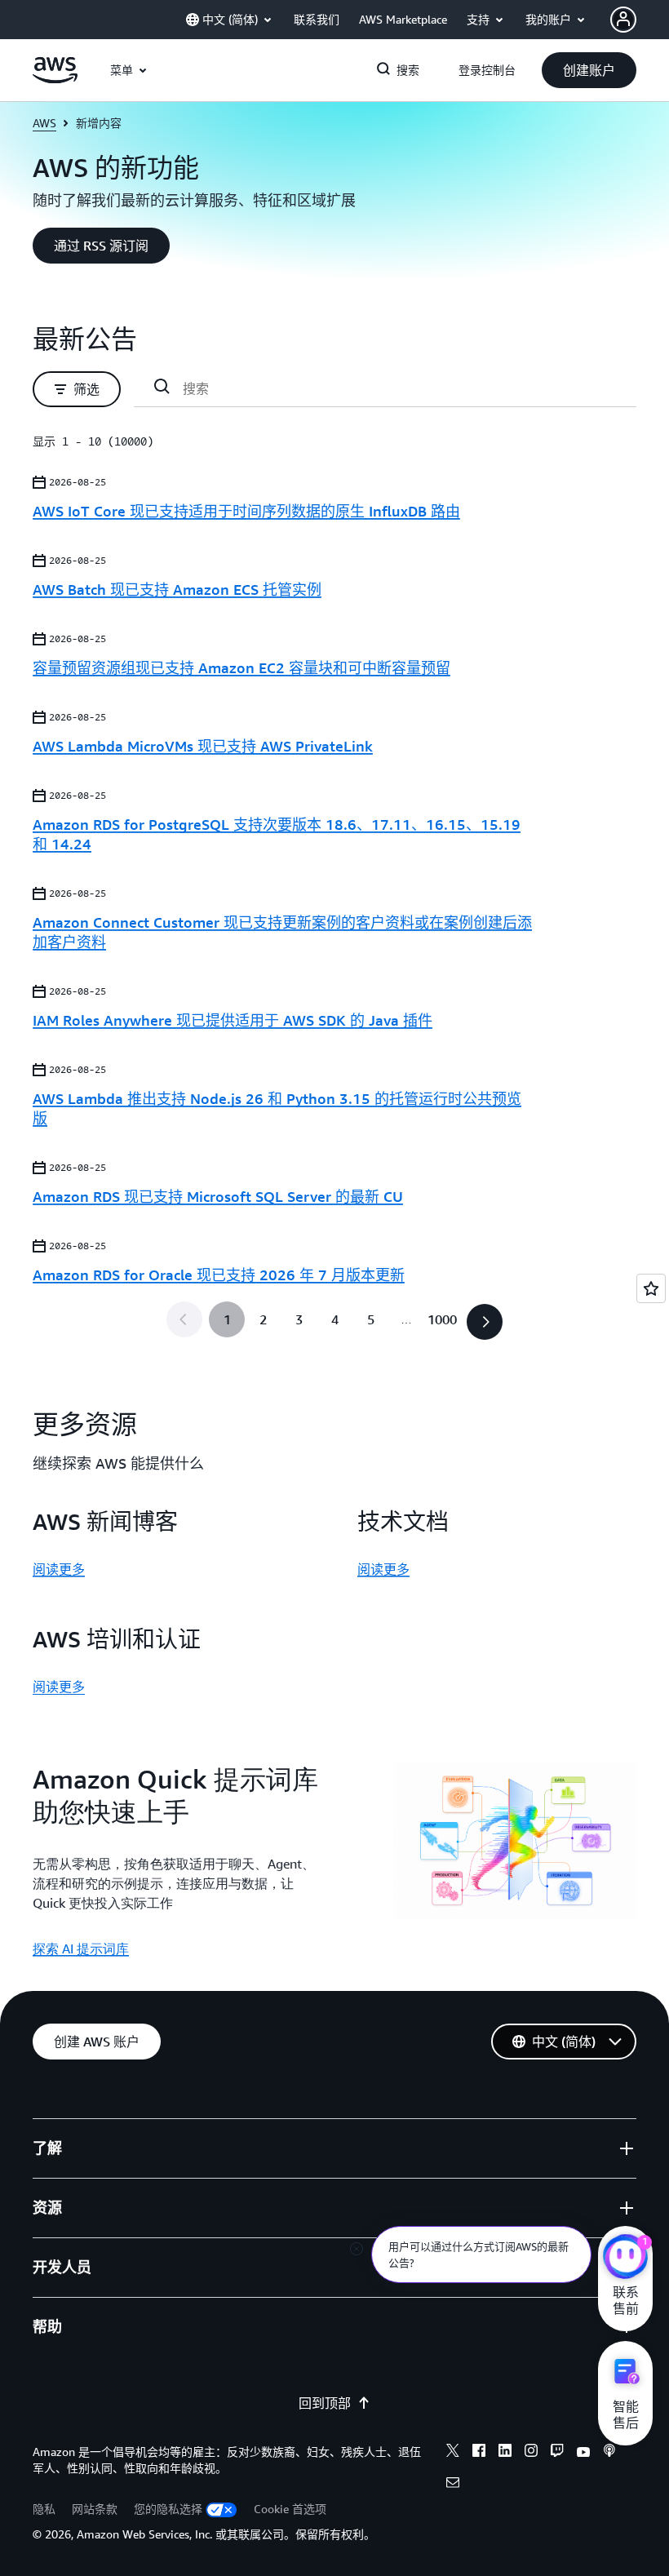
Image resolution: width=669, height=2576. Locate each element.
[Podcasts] (609, 2453)
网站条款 (95, 2509)
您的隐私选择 (168, 2509)
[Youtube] (583, 2453)
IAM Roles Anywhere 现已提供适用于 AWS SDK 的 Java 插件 (233, 1020)
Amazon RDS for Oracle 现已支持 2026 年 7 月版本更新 (219, 1275)
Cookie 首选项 (290, 2509)
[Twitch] (557, 2453)
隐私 (44, 2509)
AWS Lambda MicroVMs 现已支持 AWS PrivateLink (203, 746)
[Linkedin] (505, 2453)
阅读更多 (59, 1569)
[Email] (453, 2485)
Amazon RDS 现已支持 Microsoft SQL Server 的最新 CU (218, 1196)
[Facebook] (479, 2453)
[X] (453, 2453)
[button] (589, 70)
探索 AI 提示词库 (81, 1949)
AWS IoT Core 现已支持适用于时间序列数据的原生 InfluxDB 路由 (246, 511)
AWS (44, 123)
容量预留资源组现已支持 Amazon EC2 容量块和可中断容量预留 (241, 667)
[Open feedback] (651, 1288)
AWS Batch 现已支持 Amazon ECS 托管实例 (177, 589)
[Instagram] (531, 2453)
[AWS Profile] (623, 20)
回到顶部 (325, 2403)
